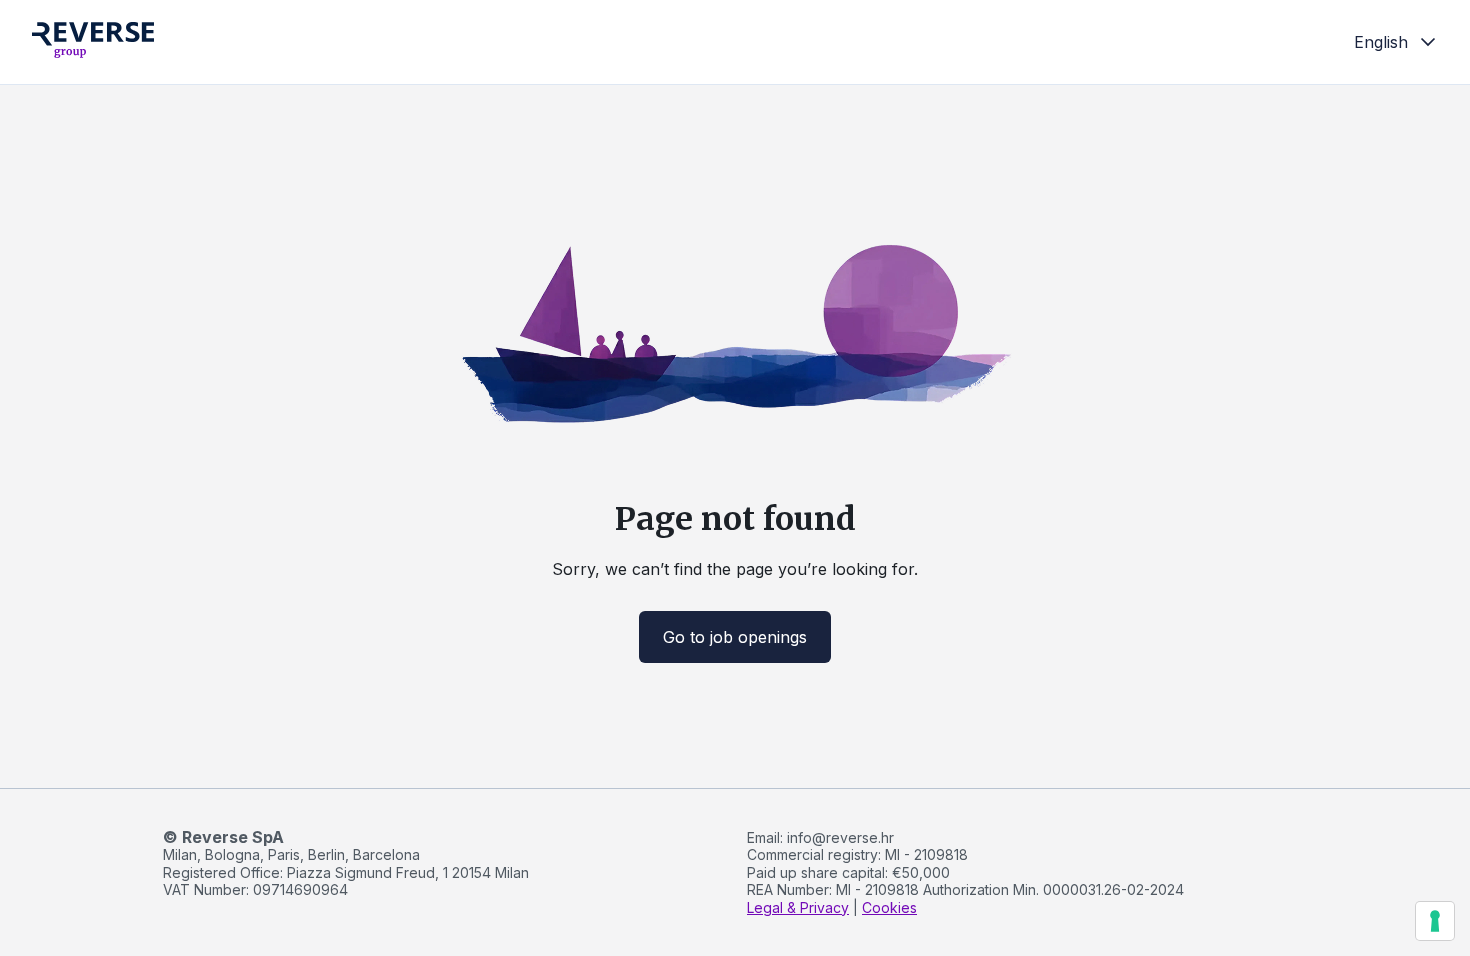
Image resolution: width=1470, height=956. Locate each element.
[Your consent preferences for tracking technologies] (1435, 921)
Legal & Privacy (798, 907)
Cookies (889, 907)
